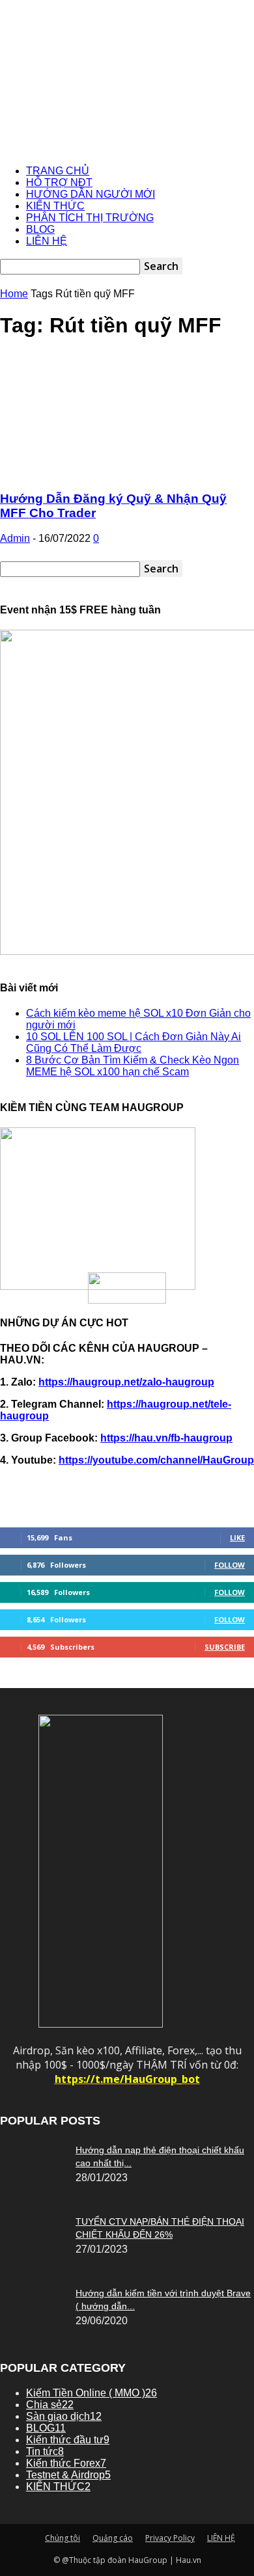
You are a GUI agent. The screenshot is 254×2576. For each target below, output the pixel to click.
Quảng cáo (113, 2538)
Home (14, 294)
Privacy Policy (170, 2538)
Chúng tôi (63, 2538)
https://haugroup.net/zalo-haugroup (126, 1382)
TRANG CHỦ (58, 171)
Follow (230, 1565)
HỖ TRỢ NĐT (59, 182)
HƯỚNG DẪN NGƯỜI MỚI (91, 194)
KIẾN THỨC (55, 206)
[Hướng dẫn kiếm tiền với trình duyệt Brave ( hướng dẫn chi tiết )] (33, 2153)
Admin (15, 538)
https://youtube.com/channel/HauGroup (156, 1460)
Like (237, 1537)
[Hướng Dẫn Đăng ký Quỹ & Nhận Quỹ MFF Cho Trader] (127, 473)
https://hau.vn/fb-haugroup (166, 1438)
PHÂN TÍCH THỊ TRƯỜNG (90, 218)
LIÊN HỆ (47, 241)
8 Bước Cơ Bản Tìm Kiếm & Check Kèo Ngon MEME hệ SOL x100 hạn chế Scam (133, 1066)
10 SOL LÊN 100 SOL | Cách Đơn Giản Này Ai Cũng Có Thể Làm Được (134, 1042)
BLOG (40, 229)
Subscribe (225, 1647)
